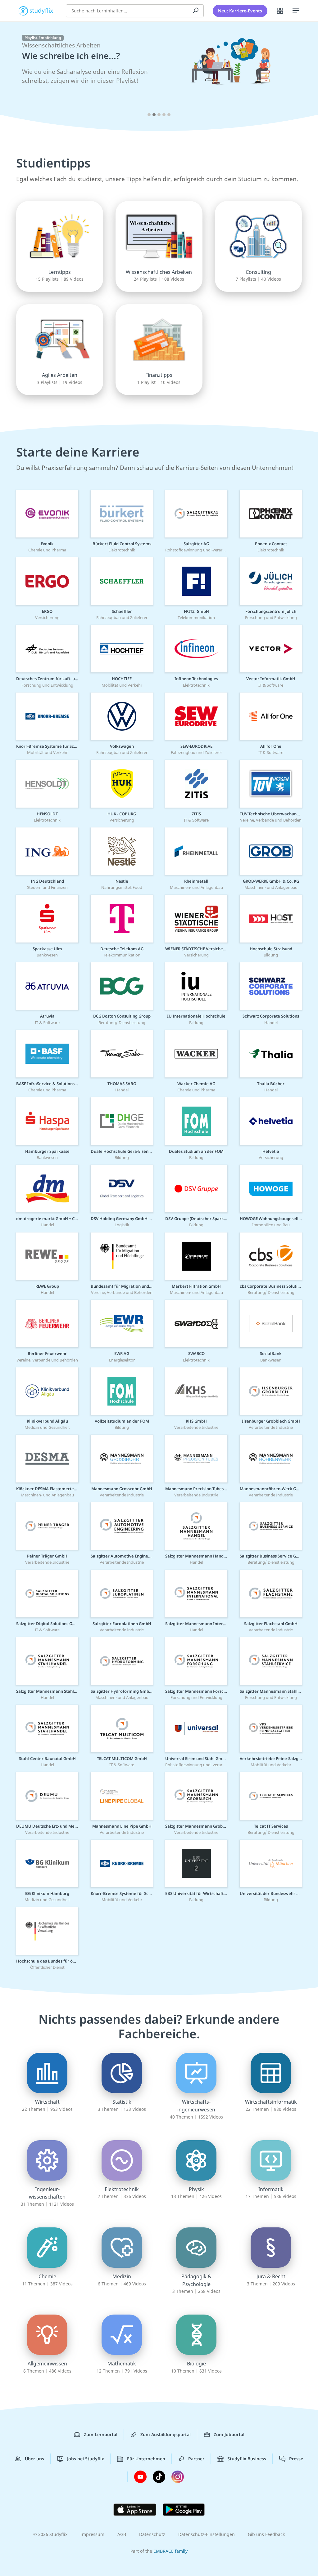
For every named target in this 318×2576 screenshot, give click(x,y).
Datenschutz (152, 2534)
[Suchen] (196, 11)
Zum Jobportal (229, 2434)
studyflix (41, 10)
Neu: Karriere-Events (240, 11)
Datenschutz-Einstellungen (207, 2534)
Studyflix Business (247, 2459)
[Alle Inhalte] (280, 11)
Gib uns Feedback (266, 2534)
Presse (296, 2459)
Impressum (92, 2534)
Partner (196, 2459)
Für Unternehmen (146, 2459)
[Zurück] (16, 78)
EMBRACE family (170, 2551)
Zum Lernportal (101, 2434)
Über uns (34, 2459)
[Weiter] (302, 78)
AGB (122, 2534)
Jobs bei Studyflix (86, 2459)
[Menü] (296, 11)
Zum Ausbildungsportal (166, 2434)
